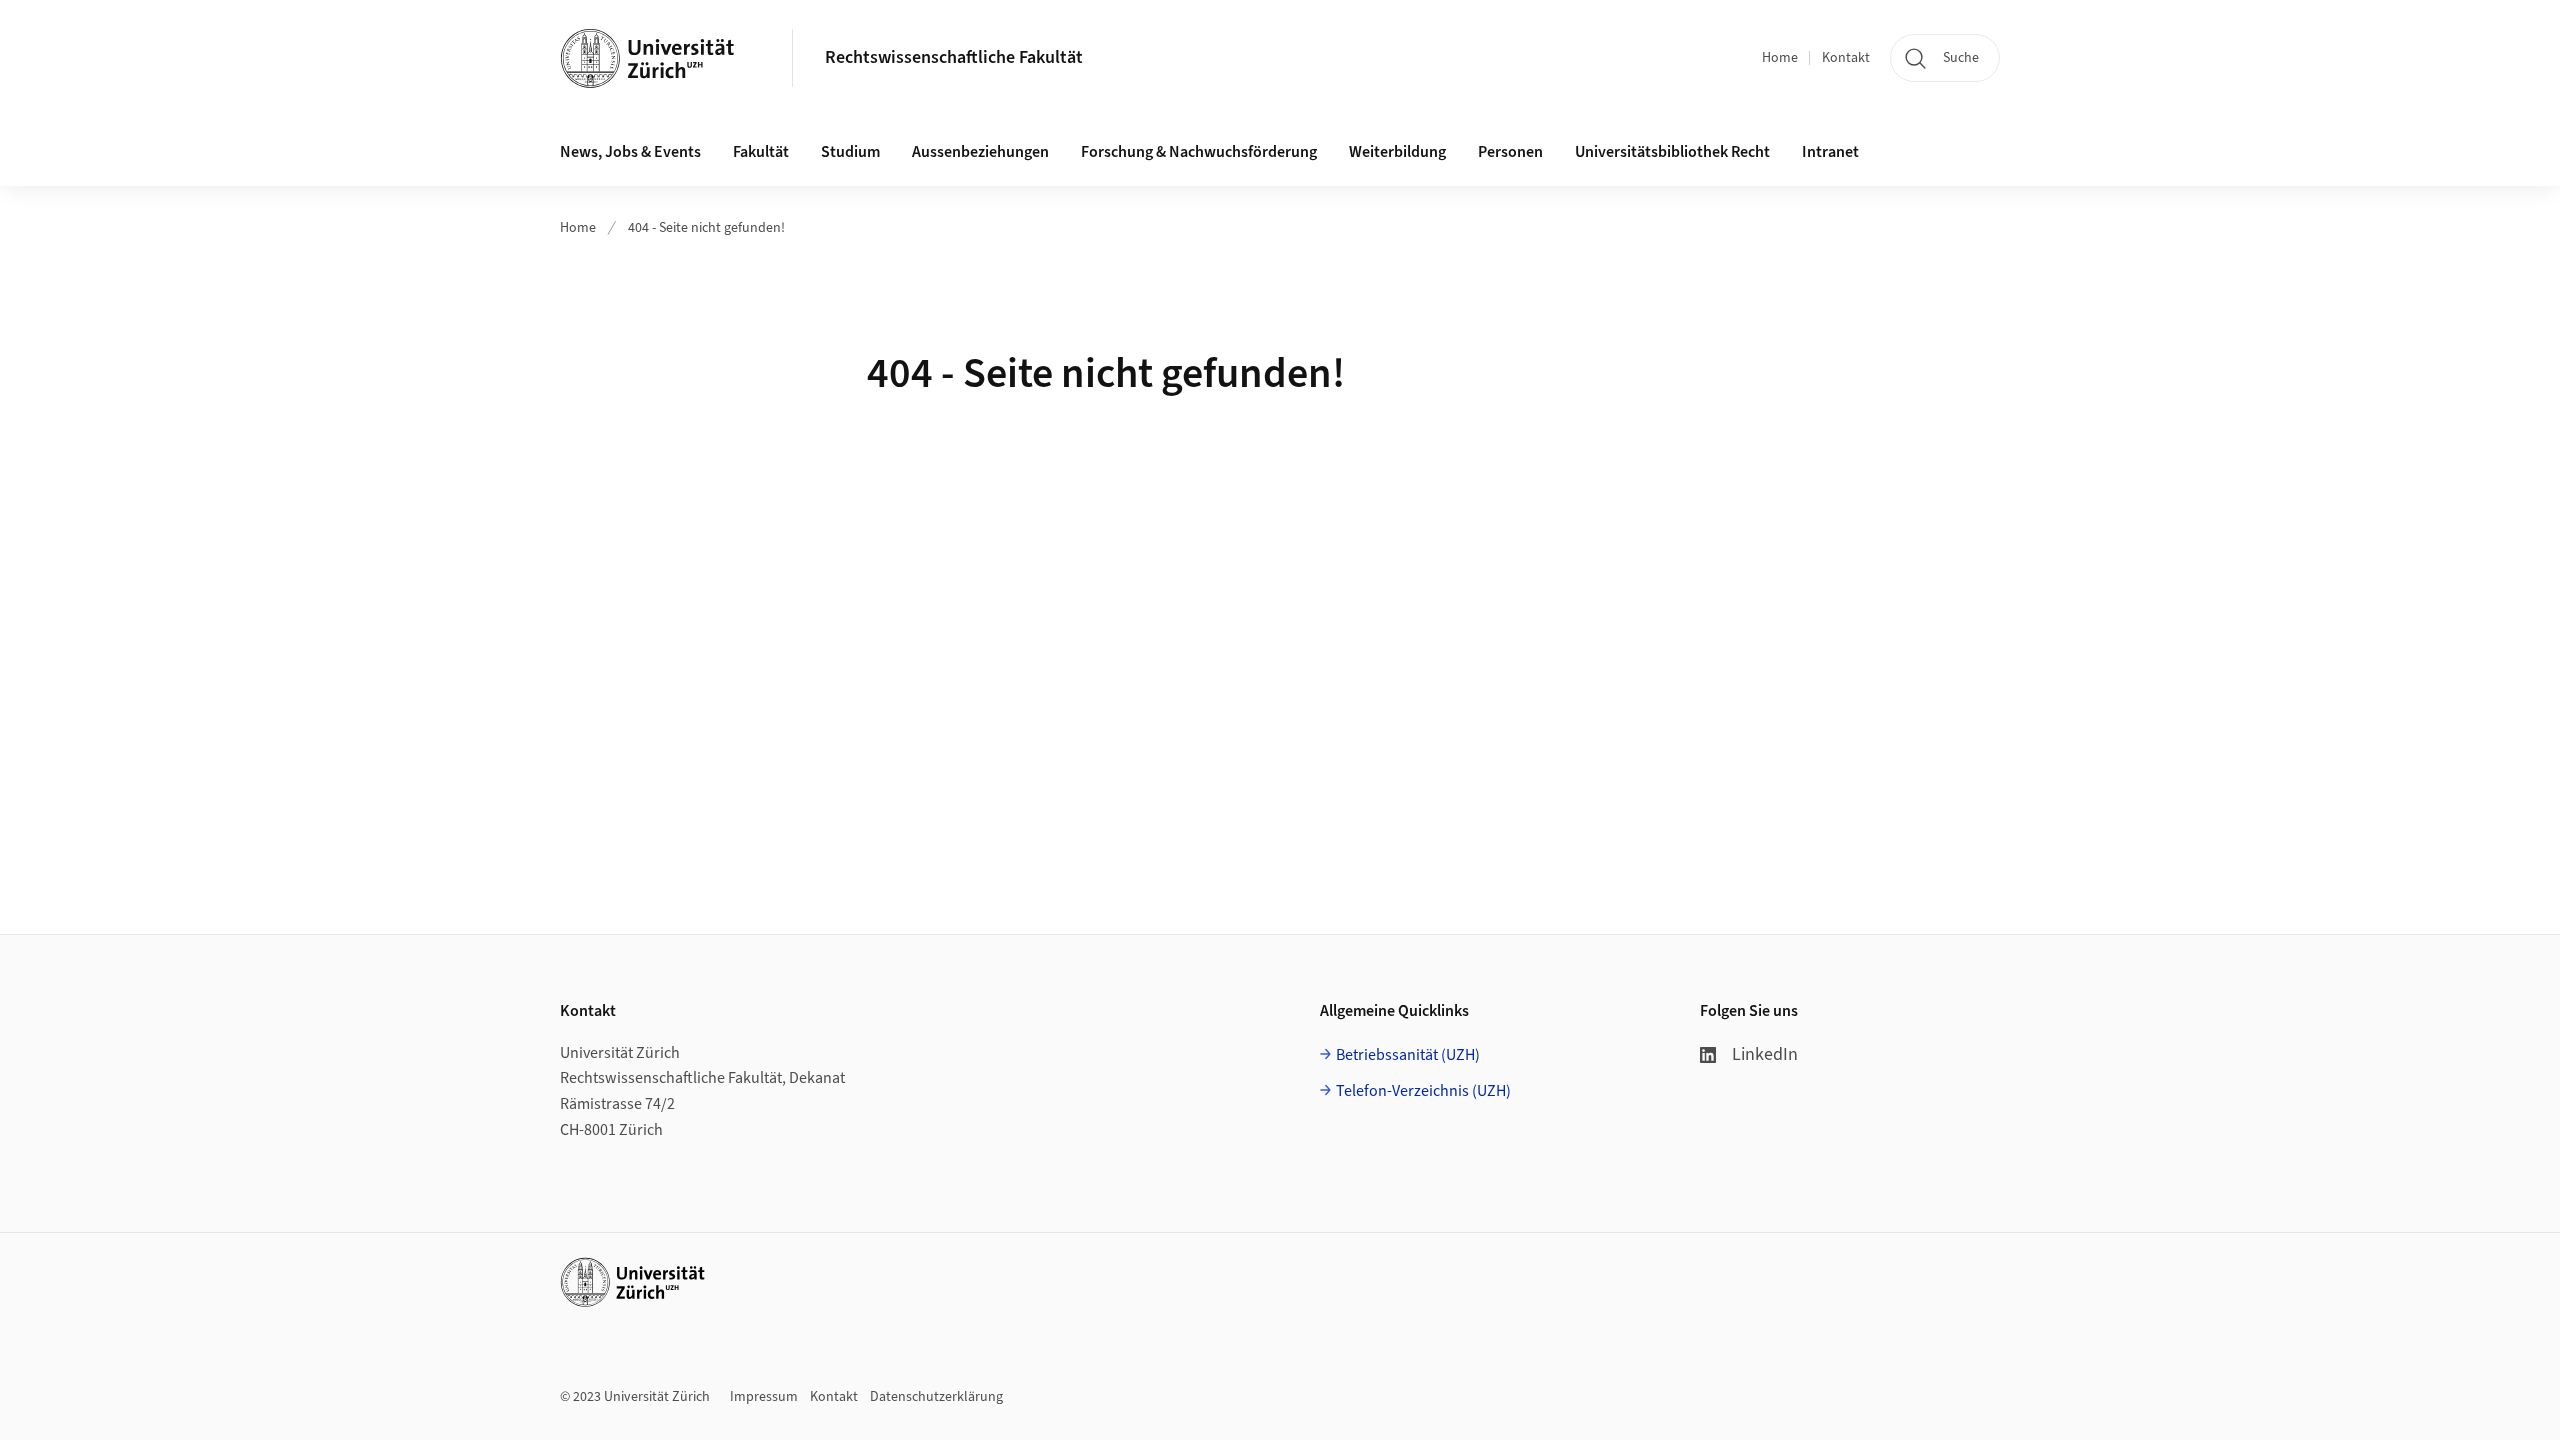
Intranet (1830, 152)
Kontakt (1846, 58)
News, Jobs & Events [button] (630, 152)
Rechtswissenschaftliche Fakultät (954, 57)
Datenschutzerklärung (936, 1397)
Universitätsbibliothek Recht (1672, 152)
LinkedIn (1765, 1054)
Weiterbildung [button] (1397, 152)
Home (1780, 58)
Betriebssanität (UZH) (1408, 1055)
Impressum (764, 1397)
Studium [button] (850, 152)
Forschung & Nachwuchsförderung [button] (1199, 152)
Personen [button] (1510, 152)
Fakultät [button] (761, 152)
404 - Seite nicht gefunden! (706, 228)
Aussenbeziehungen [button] (980, 152)
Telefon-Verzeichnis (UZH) (1423, 1091)
